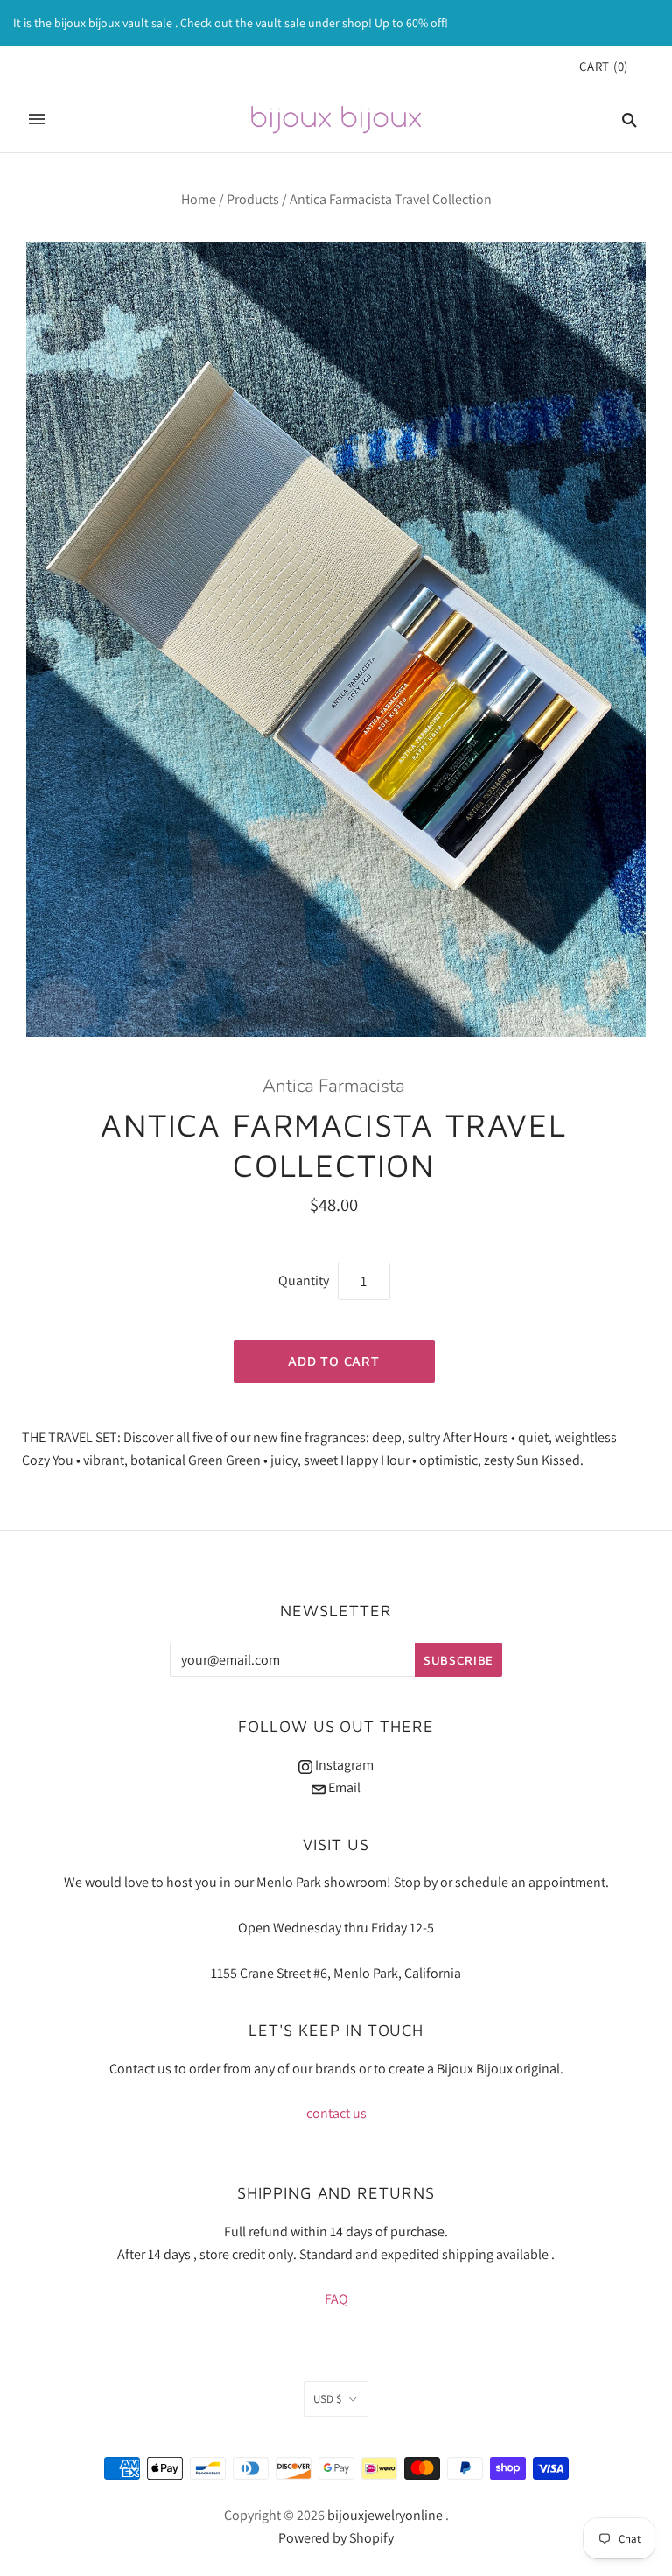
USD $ (327, 2399)
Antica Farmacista (334, 1086)
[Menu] (37, 119)
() (604, 66)
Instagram (343, 1765)
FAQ (336, 2299)
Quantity (304, 1281)
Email (343, 1788)
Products (253, 199)
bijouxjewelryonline (385, 2515)
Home (199, 199)
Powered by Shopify (336, 2538)
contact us (336, 2113)
